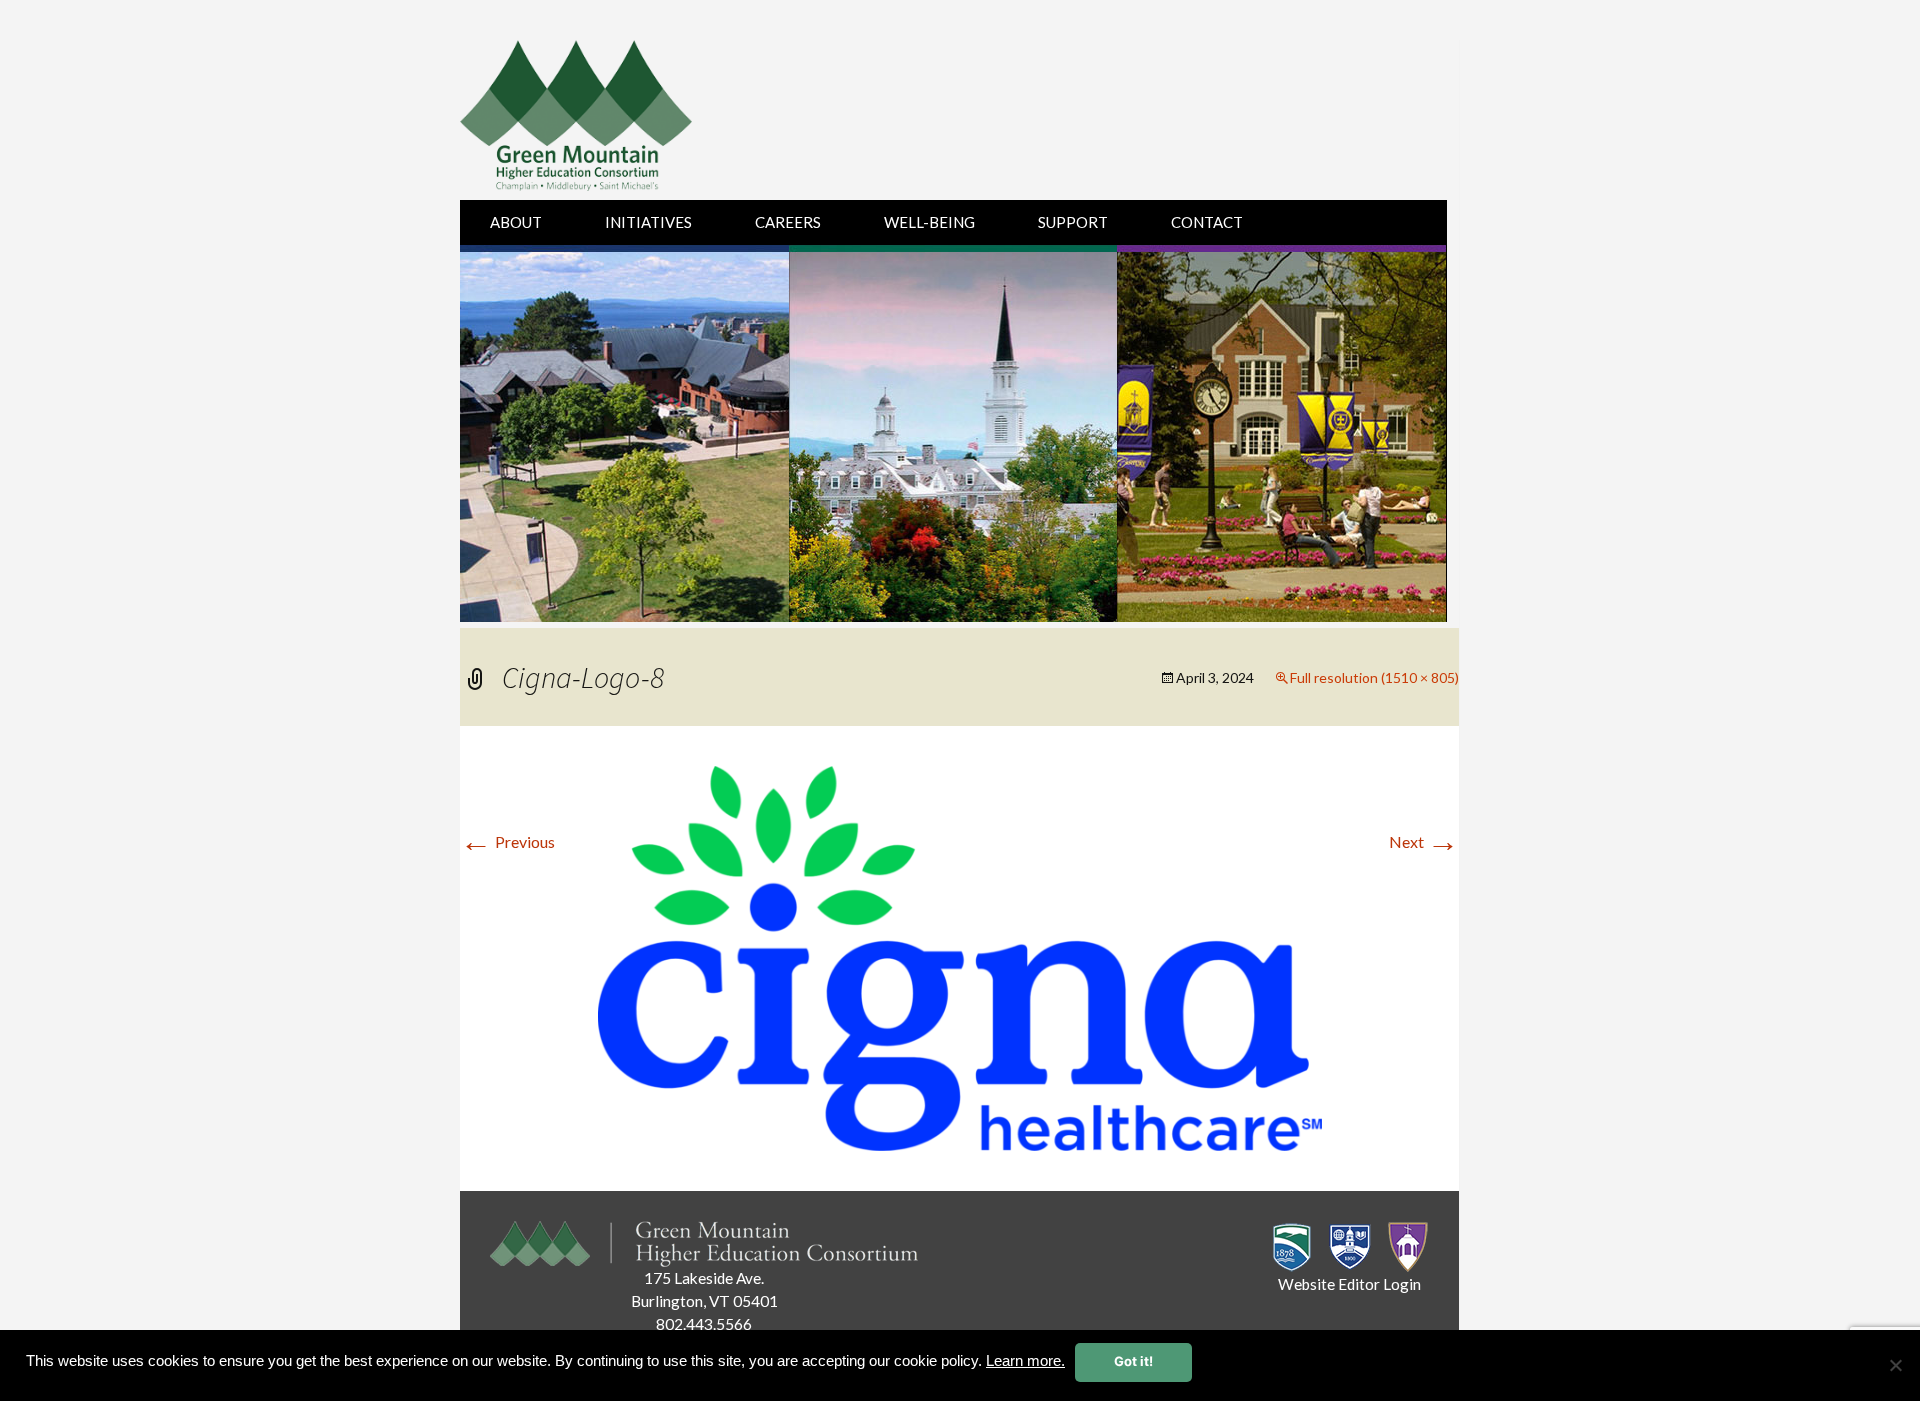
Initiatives (648, 222)
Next (1424, 841)
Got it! (1133, 1361)
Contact (1207, 222)
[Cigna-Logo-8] (960, 955)
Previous (507, 841)
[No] (1895, 1365)
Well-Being (929, 222)
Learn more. (1025, 1361)
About (516, 222)
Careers (788, 222)
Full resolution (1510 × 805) (1374, 677)
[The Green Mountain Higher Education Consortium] (597, 120)
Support (1073, 222)
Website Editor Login (1349, 1284)
